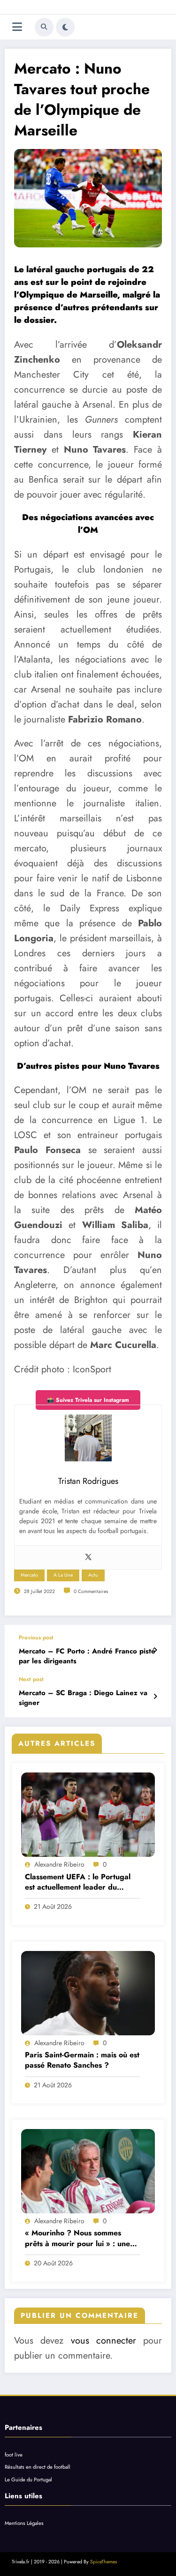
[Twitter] (88, 1557)
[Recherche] (44, 27)
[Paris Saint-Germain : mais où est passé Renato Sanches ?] (88, 1993)
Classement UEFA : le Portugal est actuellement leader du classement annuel (78, 1882)
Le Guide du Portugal (28, 2479)
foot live (14, 2455)
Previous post (36, 1638)
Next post (31, 1679)
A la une (63, 1575)
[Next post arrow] (155, 1697)
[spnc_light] (65, 27)
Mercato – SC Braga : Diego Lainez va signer (83, 1698)
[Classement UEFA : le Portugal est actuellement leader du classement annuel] (88, 1815)
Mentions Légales (24, 2523)
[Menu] (17, 27)
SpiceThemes (103, 2562)
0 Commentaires (91, 1591)
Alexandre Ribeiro (59, 1864)
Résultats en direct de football (38, 2467)
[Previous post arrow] (155, 1650)
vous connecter (103, 2341)
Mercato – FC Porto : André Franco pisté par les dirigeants (87, 1656)
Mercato (29, 1575)
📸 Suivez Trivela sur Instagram (88, 1400)
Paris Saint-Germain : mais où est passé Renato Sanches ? (82, 2060)
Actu (93, 1575)
